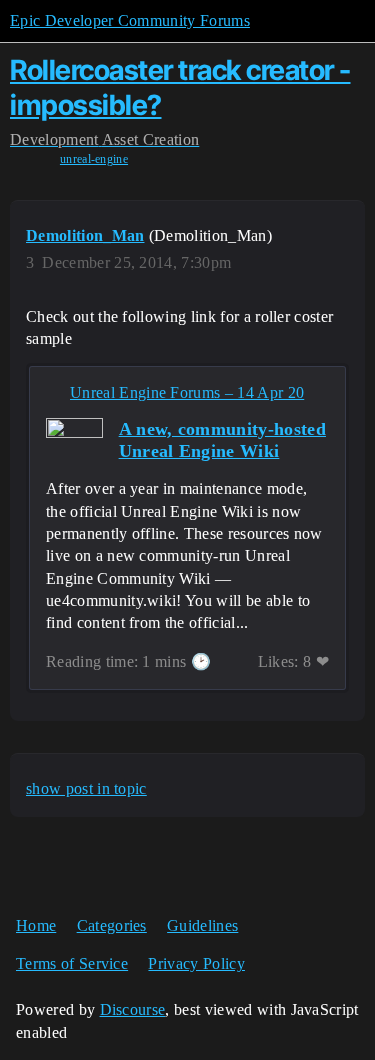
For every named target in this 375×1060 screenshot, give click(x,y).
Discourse (133, 1009)
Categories (112, 925)
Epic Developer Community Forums (130, 20)
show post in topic (86, 788)
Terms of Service (72, 963)
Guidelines (202, 925)
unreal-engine (94, 159)
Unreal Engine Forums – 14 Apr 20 (187, 392)
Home (36, 925)
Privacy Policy (196, 963)
